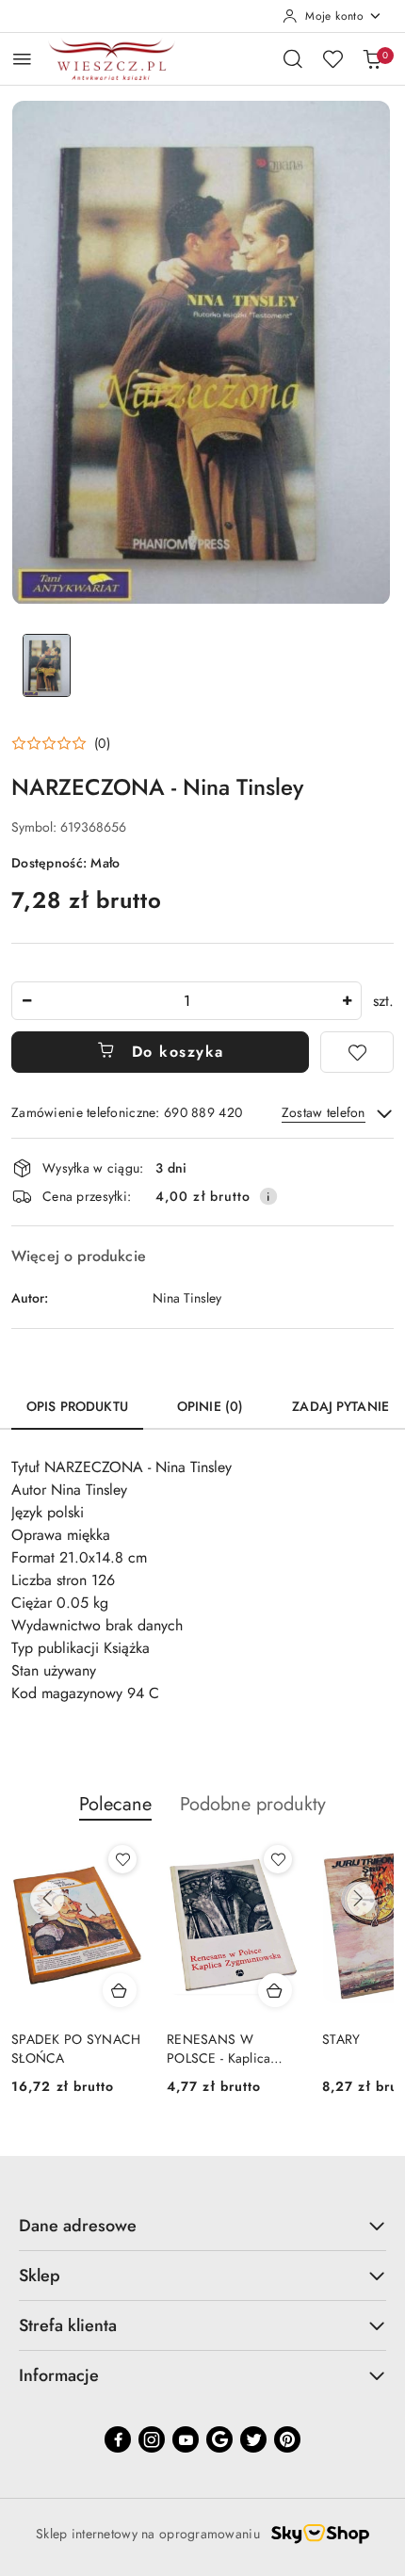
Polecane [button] (115, 1804)
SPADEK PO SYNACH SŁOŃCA (76, 2049)
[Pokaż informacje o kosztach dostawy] (268, 1196)
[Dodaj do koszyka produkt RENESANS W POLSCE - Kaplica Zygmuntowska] (275, 1990)
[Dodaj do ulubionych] (357, 1052)
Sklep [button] (40, 2276)
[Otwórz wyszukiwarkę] (293, 58)
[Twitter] (253, 2439)
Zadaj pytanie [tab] (340, 1406)
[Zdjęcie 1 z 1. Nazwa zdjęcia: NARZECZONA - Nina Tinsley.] (47, 665)
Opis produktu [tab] (77, 1406)
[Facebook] (118, 2439)
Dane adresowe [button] (78, 2226)
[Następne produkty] (358, 1899)
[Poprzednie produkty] (47, 1899)
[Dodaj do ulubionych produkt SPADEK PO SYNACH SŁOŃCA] (122, 1859)
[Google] (219, 2439)
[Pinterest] (287, 2439)
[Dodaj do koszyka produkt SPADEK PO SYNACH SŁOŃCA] (120, 1990)
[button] (61, 743)
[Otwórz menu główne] (22, 59)
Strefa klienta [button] (68, 2325)
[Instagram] (152, 2439)
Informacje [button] (59, 2375)
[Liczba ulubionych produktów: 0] (332, 58)
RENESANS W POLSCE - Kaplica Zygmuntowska (219, 2049)
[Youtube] (186, 2439)
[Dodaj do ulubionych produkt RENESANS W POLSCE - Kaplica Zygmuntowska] (278, 1859)
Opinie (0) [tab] (210, 1406)
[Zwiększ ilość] (347, 1001)
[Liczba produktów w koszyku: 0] (372, 58)
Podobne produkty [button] (253, 1804)
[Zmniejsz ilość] (26, 1001)
